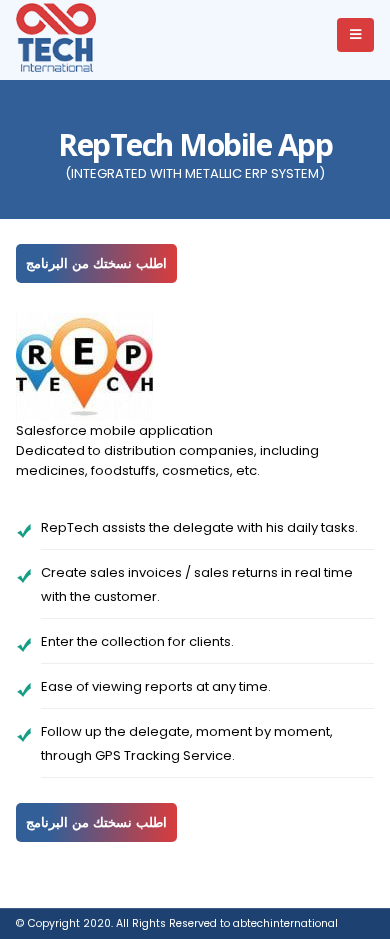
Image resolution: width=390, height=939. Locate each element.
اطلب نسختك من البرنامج (96, 263)
